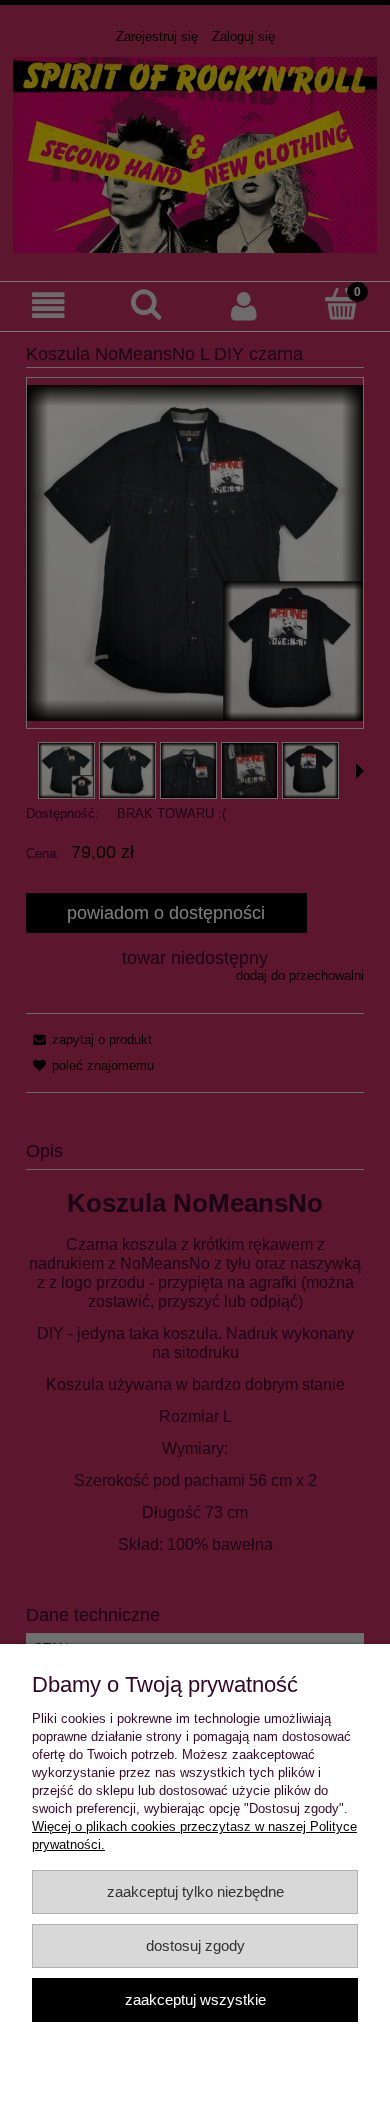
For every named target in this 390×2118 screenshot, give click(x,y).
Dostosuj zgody (195, 1945)
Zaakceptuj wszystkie (195, 1999)
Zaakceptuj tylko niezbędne (195, 1891)
